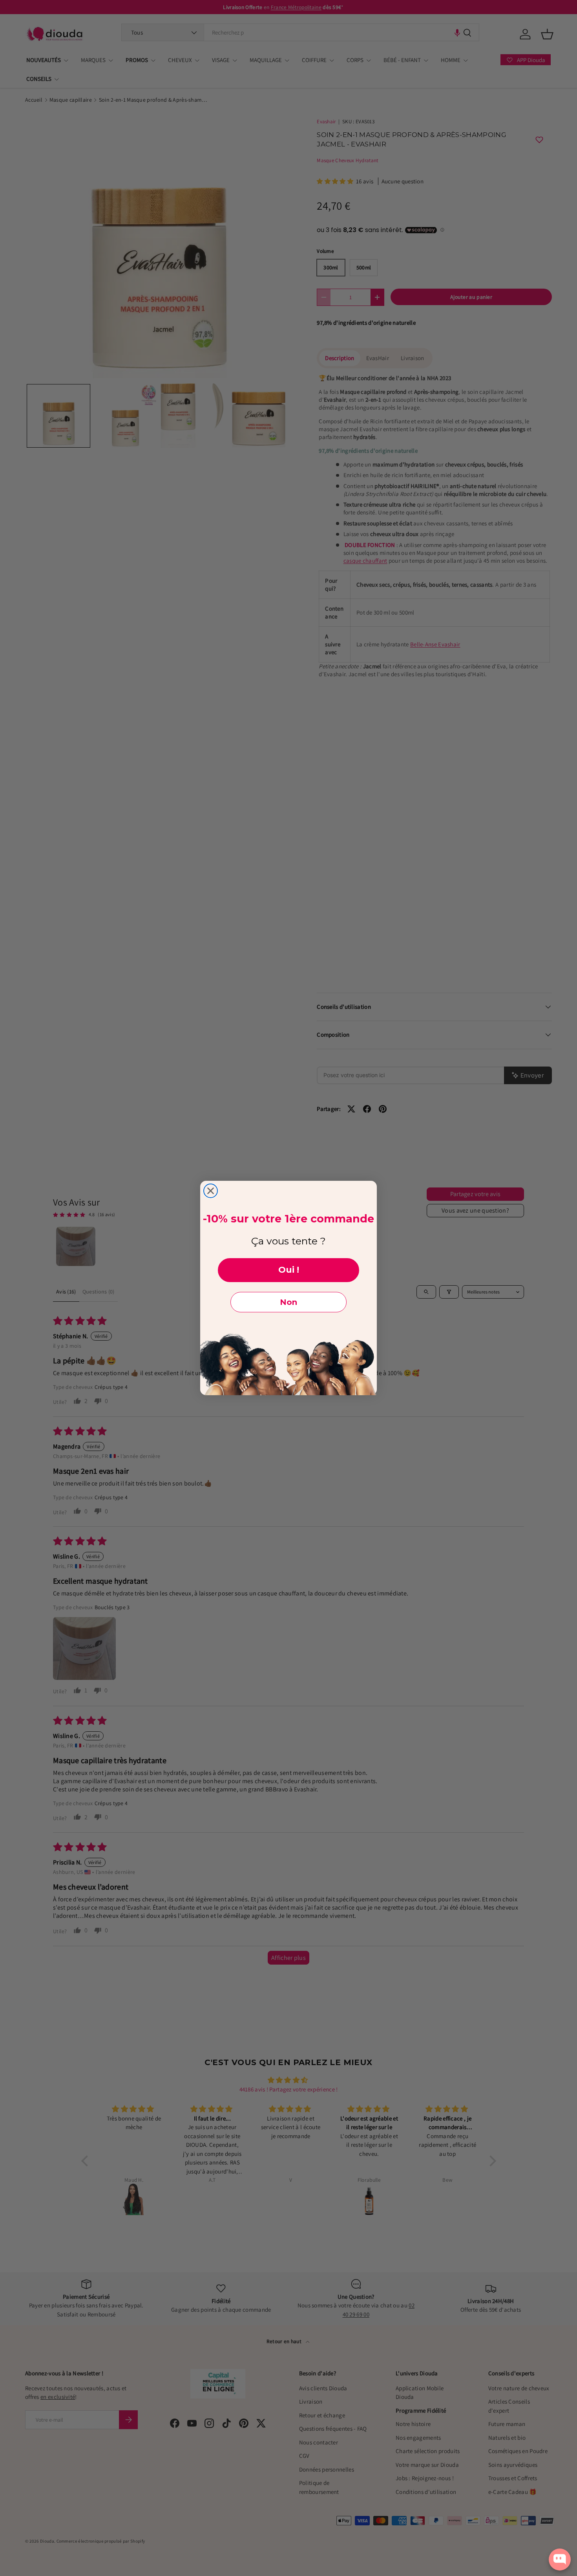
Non (288, 1302)
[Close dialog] (211, 1191)
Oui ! (289, 1270)
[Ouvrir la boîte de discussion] (560, 2560)
